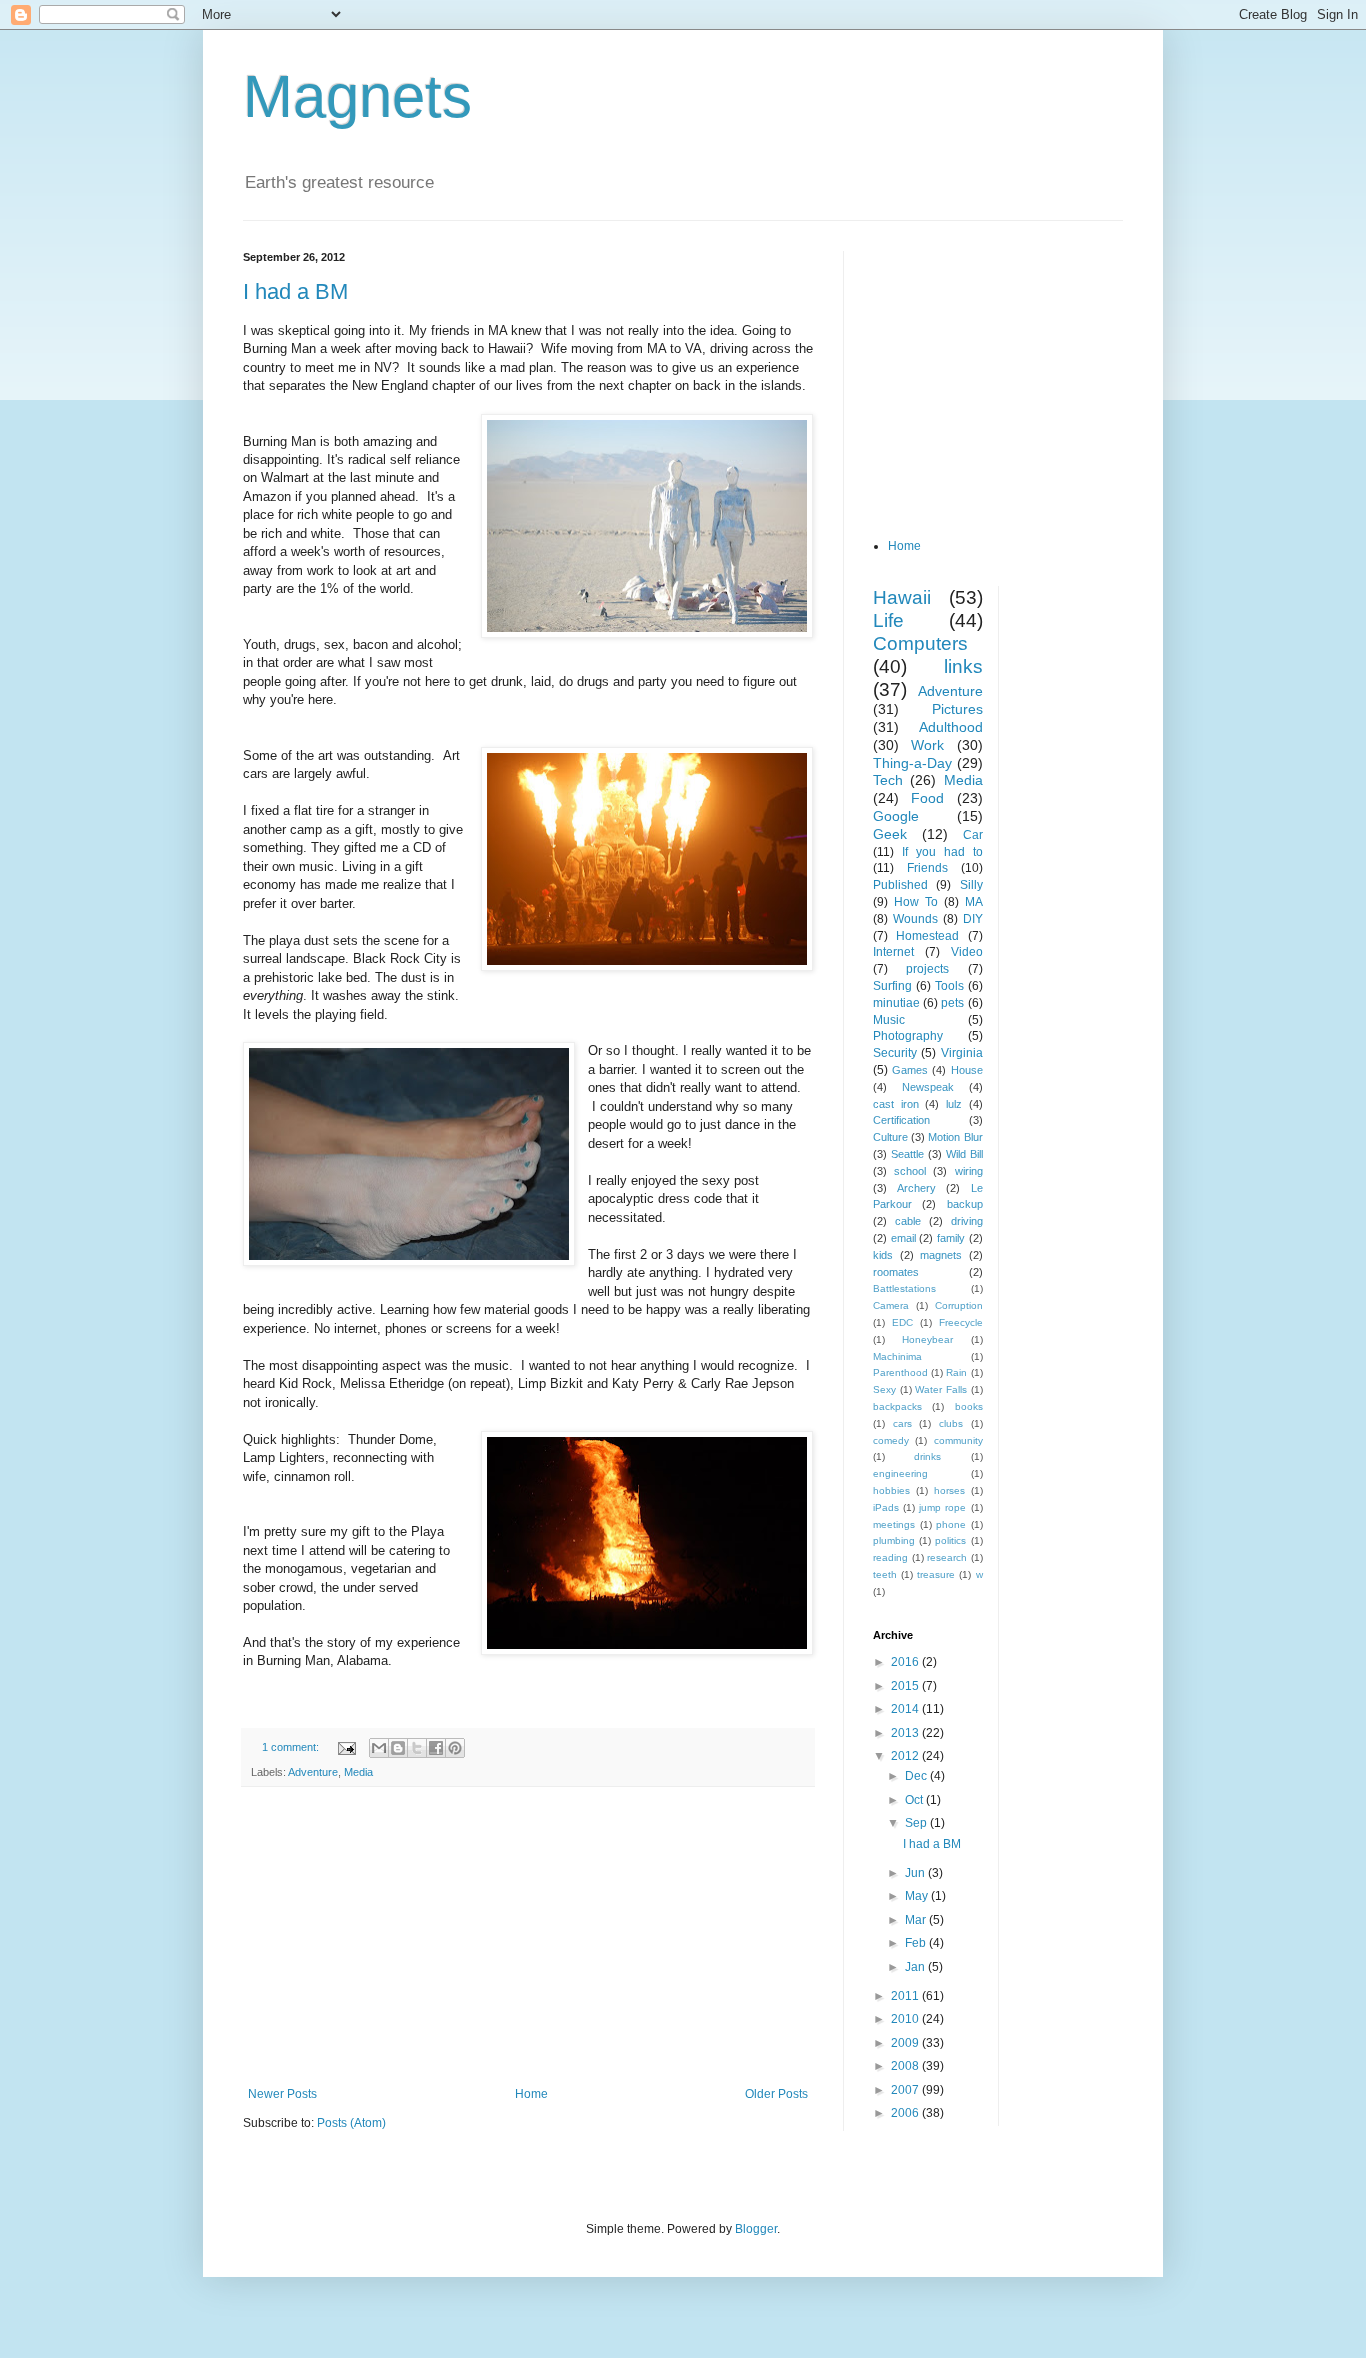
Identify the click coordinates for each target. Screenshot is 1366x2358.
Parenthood (900, 1372)
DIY (973, 919)
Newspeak (928, 1087)
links (963, 666)
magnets (941, 1255)
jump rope (942, 1507)
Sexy (884, 1389)
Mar (917, 1920)
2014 (906, 1709)
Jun (916, 1873)
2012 (906, 1756)
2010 (906, 2019)
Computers (920, 643)
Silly (971, 885)
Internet (893, 952)
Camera (891, 1305)
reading (890, 1557)
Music (889, 1020)
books (969, 1406)
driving (967, 1221)
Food (927, 798)
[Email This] (379, 1748)
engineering (900, 1473)
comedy (891, 1440)
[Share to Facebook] (436, 1748)
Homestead (927, 936)
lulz (954, 1104)
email (903, 1238)
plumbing (894, 1540)
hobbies (891, 1490)
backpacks (897, 1406)
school (910, 1171)
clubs (951, 1423)
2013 (906, 1733)
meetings (894, 1524)
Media (358, 1772)
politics (950, 1540)
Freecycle (961, 1322)
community (958, 1440)
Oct (915, 1800)
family (951, 1238)
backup (965, 1204)
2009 (906, 2043)
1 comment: (292, 1747)
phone (951, 1524)
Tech (888, 780)
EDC (902, 1322)
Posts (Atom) (351, 2123)
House (967, 1070)
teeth (885, 1574)
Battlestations (904, 1288)
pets (952, 1003)
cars (902, 1423)
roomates (896, 1272)
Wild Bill (964, 1154)
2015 (906, 1686)
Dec (917, 1776)
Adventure (313, 1772)
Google (896, 816)
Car (973, 835)
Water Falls (941, 1389)
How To (916, 902)
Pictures (957, 709)
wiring (969, 1171)
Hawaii (902, 597)
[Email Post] (346, 1747)
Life (888, 620)
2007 (906, 2090)
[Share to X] (417, 1748)
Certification (901, 1120)
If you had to (942, 852)
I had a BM (295, 291)
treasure (936, 1574)
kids (883, 1255)
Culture (890, 1137)
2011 (906, 1996)
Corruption (959, 1305)
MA (974, 902)
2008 (906, 2066)
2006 (906, 2113)
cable (908, 1221)
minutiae (896, 1003)
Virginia (962, 1053)
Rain (956, 1372)
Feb (917, 1943)
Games (910, 1070)
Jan (916, 1967)
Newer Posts (282, 2094)
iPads (886, 1507)
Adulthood (951, 727)
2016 (906, 1662)
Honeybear (927, 1339)
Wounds (915, 919)
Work (927, 745)
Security (895, 1053)
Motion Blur (955, 1137)
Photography (908, 1036)
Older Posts (776, 2094)
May (918, 1896)
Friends (927, 868)
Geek (890, 834)
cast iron (896, 1104)
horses (949, 1490)
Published (900, 885)
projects (927, 969)
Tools (949, 986)
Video (967, 952)
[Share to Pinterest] (455, 1748)
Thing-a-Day (912, 763)
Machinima (897, 1356)
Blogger (756, 2229)
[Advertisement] (528, 1937)
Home (531, 2094)
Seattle (907, 1154)
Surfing (892, 986)
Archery (916, 1188)
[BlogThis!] (398, 1748)
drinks (927, 1456)
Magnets (357, 96)
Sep (917, 1823)
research (947, 1557)
